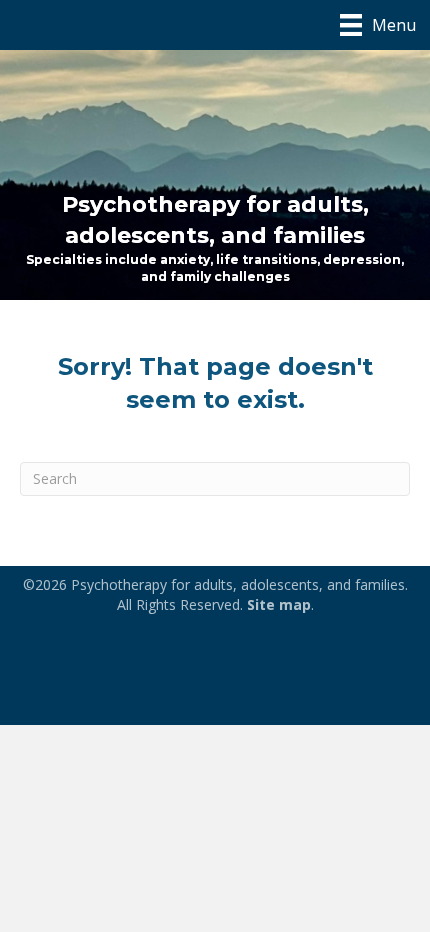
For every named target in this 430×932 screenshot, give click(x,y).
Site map (279, 604)
